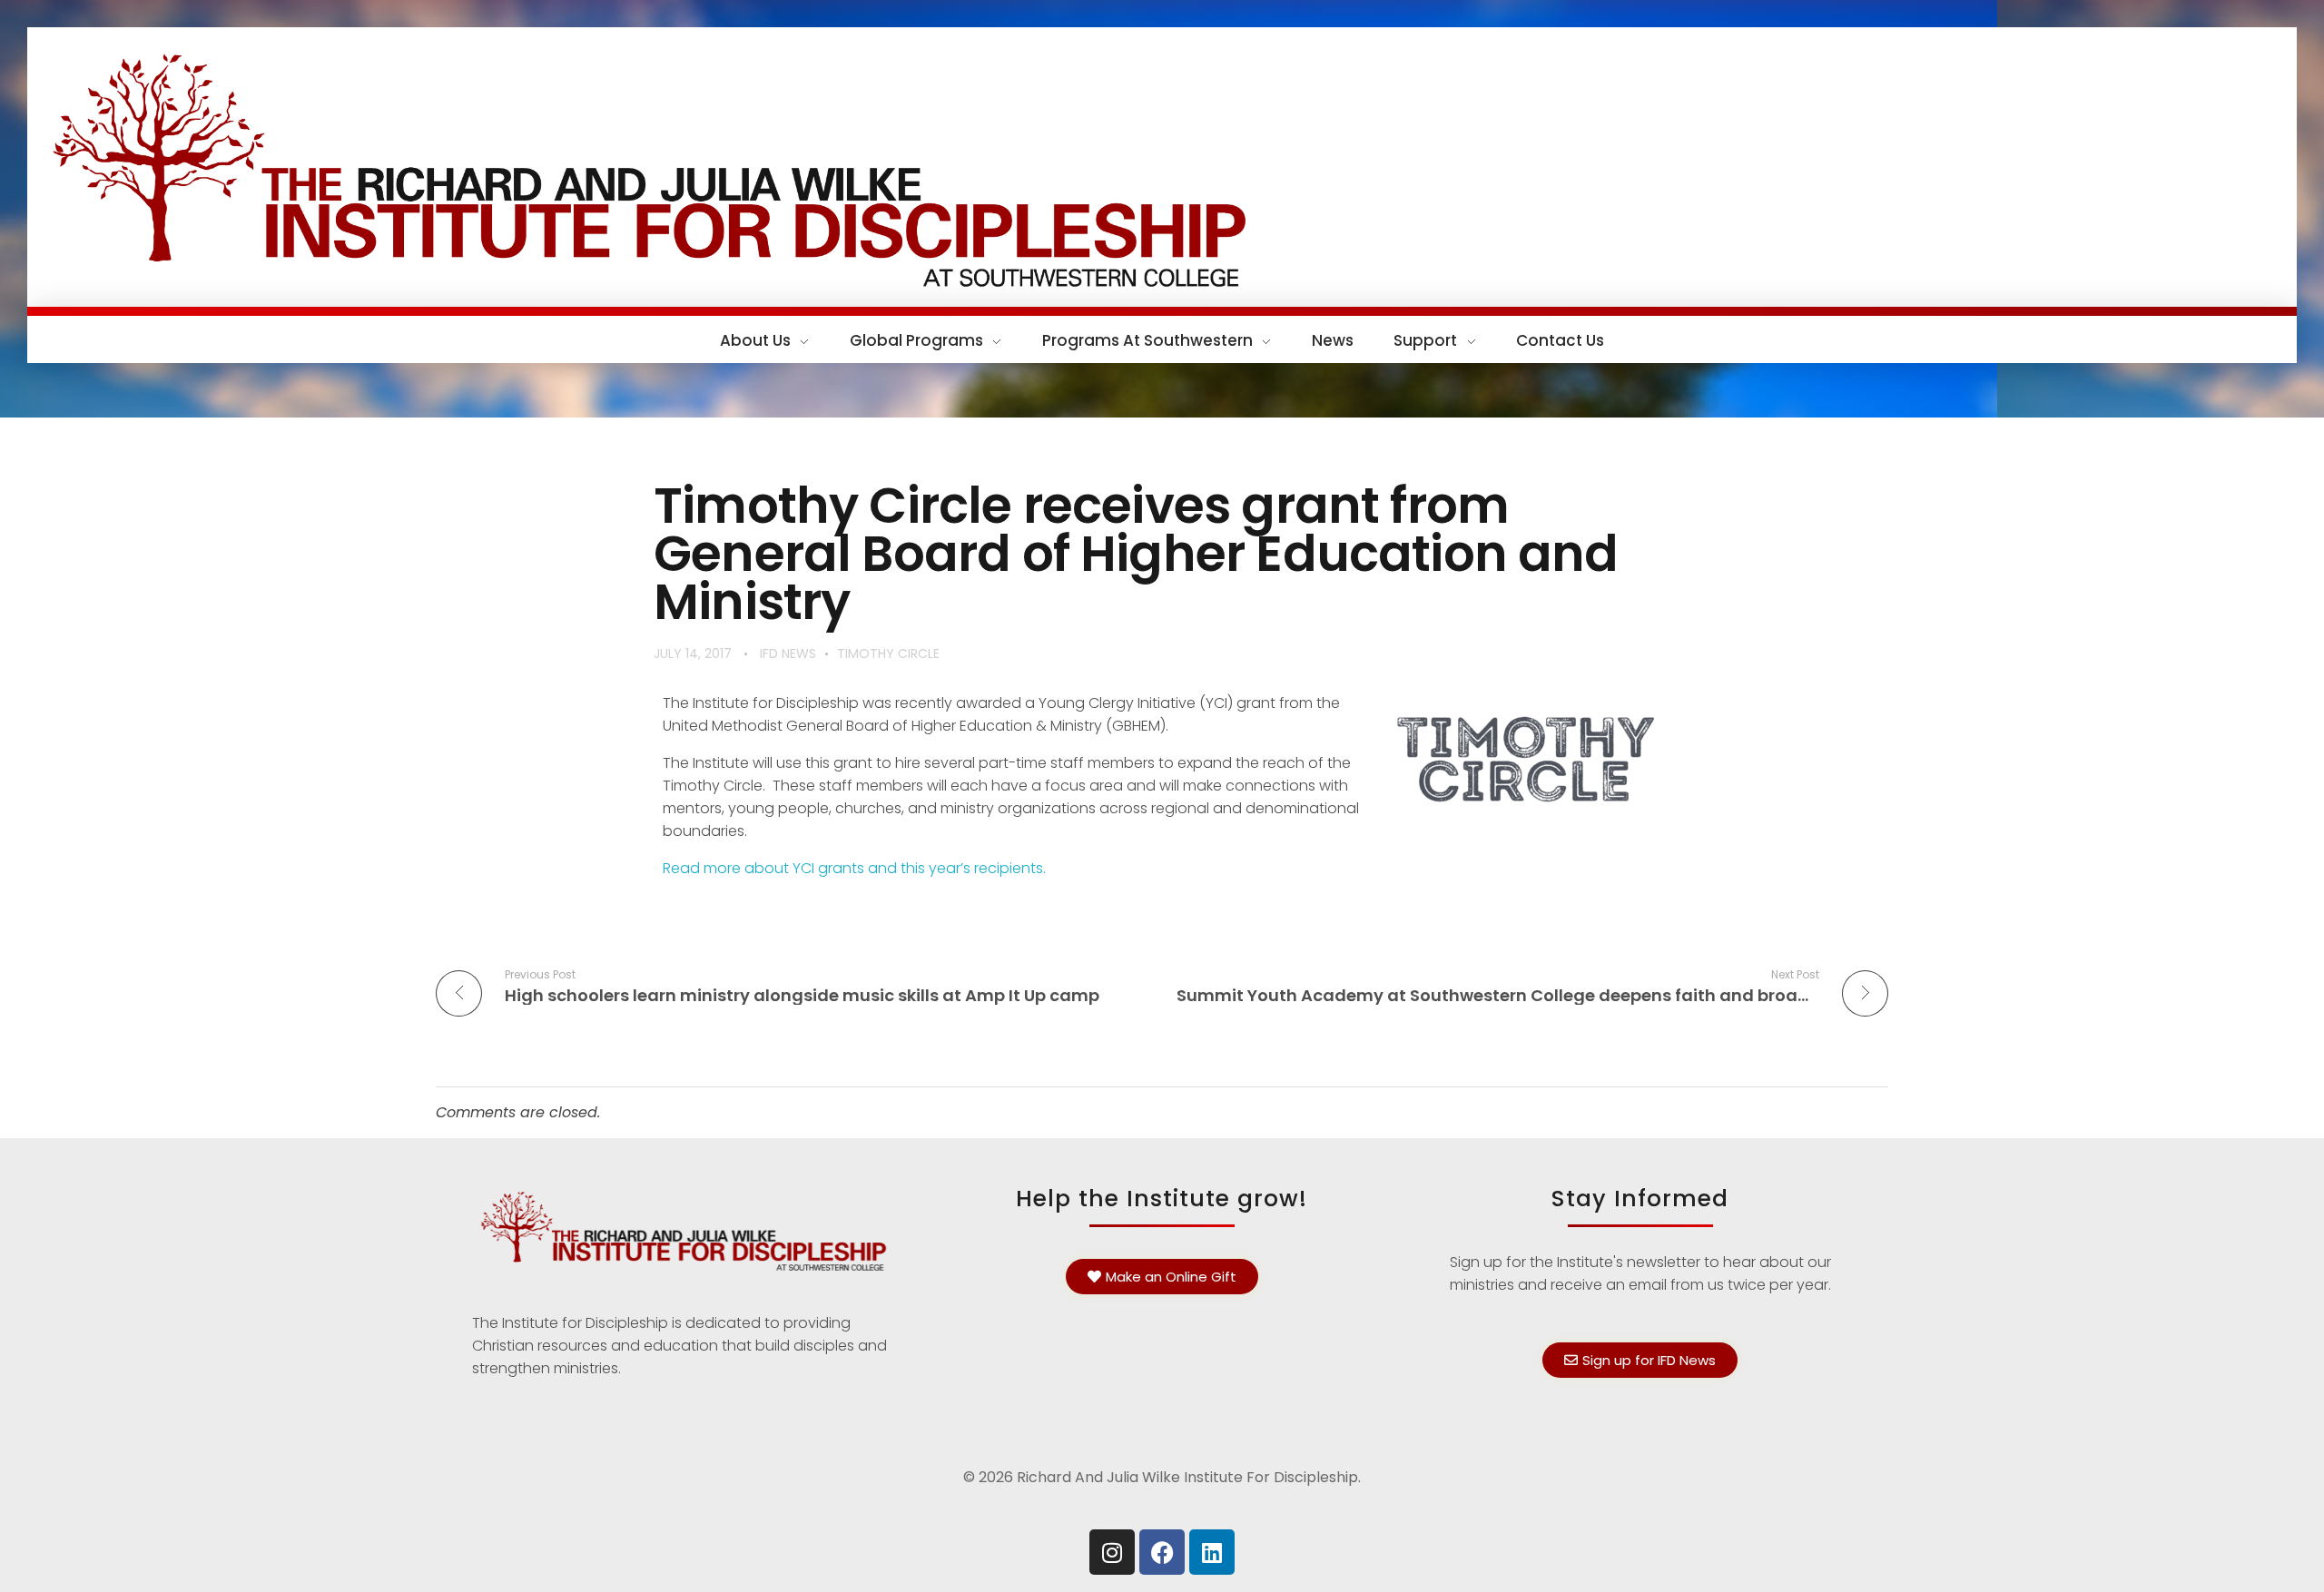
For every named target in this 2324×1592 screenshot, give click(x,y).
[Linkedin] (1212, 1552)
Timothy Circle (888, 654)
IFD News (788, 654)
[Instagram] (1112, 1552)
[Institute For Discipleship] (1162, 164)
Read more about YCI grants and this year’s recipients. (854, 868)
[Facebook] (1162, 1552)
